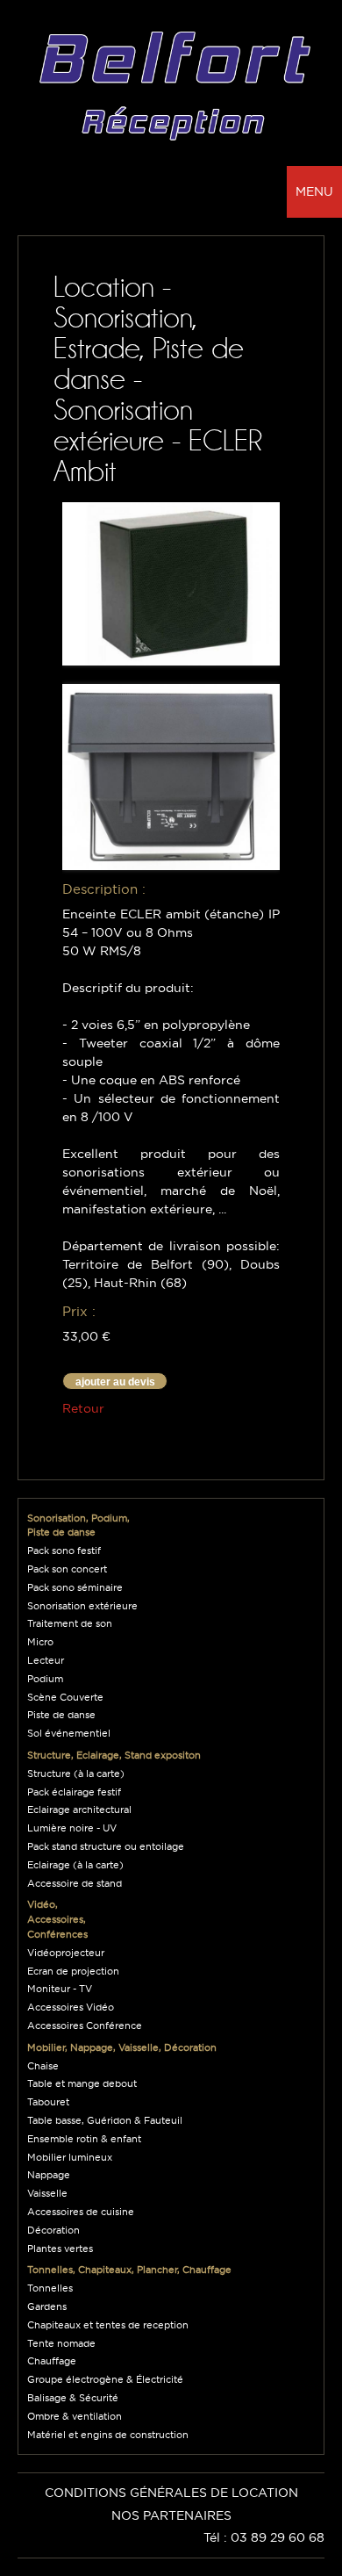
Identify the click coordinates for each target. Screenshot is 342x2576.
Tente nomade (61, 2343)
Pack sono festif (64, 1551)
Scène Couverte (65, 1697)
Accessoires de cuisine (81, 2212)
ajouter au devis (115, 1382)
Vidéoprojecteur (66, 1953)
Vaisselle (47, 2193)
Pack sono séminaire (75, 1587)
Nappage (49, 2175)
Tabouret (48, 2102)
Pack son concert (67, 1569)
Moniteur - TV (60, 1989)
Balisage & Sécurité (73, 2398)
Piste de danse (61, 1715)
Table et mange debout (82, 2083)
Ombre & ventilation (75, 2416)
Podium (45, 1679)
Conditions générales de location (171, 2493)
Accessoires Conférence (85, 2026)
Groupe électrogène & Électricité (105, 2379)
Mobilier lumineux (70, 2157)
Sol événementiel (69, 1733)
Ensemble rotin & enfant (84, 2139)
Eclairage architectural (79, 1810)
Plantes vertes (60, 2249)
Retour (83, 1408)
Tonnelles (50, 2288)
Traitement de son (70, 1623)
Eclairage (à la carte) (75, 1865)
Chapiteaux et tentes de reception (108, 2325)
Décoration (53, 2230)
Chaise (43, 2066)
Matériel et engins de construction (108, 2435)
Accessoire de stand (75, 1883)
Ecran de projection (73, 1971)
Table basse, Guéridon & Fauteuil (105, 2120)
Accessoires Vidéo (71, 2007)
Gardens (47, 2306)
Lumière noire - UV (72, 1828)
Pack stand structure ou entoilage (106, 1846)
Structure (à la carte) (76, 1774)
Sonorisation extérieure (82, 1606)
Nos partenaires (171, 2515)
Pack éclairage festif (74, 1792)
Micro (40, 1642)
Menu (314, 191)
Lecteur (46, 1660)
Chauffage (52, 2361)
